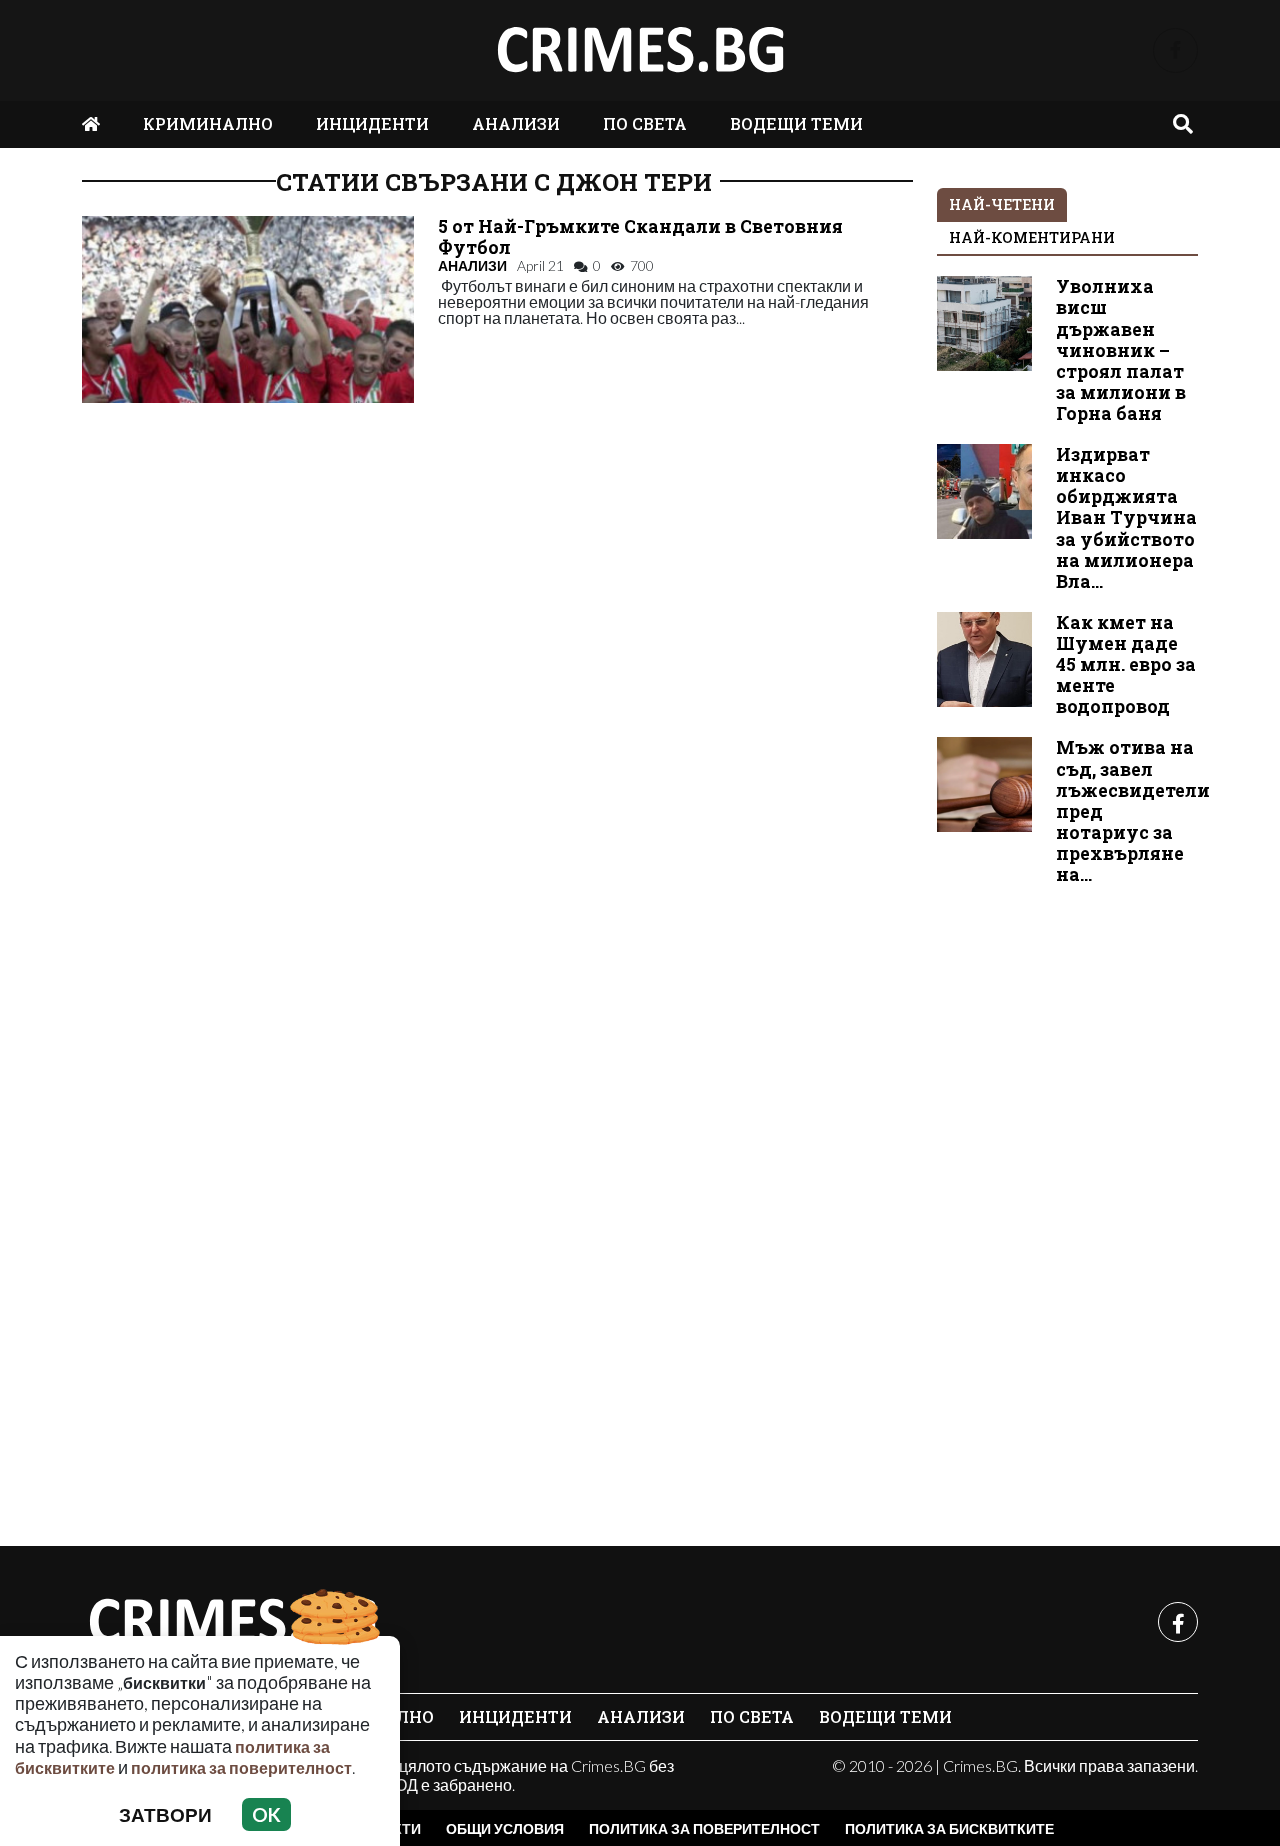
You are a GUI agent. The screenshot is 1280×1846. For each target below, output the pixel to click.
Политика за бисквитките (949, 1828)
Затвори (165, 1814)
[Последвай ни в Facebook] (1175, 50)
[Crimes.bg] (232, 1622)
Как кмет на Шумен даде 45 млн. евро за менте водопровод (1126, 664)
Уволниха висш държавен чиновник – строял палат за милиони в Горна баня (1121, 350)
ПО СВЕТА (645, 123)
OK (266, 1814)
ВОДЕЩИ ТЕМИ (796, 123)
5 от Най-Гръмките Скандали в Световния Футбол (640, 237)
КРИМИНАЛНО (208, 123)
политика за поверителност (241, 1767)
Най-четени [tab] (1002, 204)
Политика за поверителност (704, 1828)
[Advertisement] (1068, 1205)
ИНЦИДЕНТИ (372, 123)
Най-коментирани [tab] (1032, 237)
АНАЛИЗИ (516, 123)
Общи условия (505, 1828)
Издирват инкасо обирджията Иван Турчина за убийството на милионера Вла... (1126, 518)
